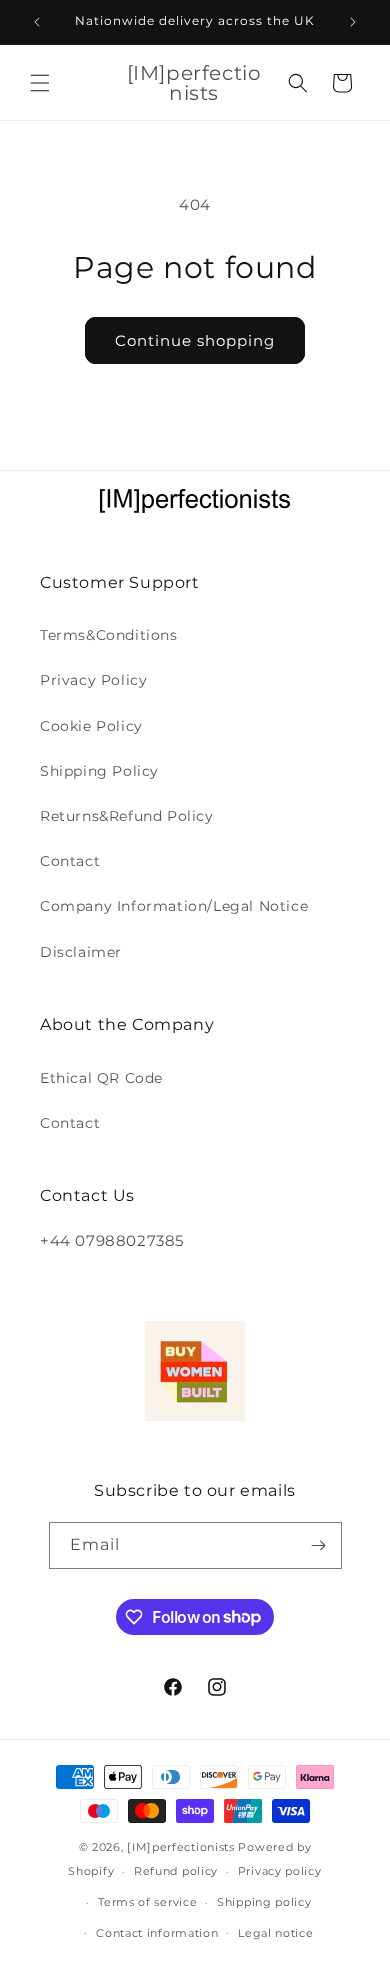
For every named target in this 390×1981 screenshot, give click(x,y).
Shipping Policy (99, 771)
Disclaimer (81, 952)
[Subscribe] (319, 1545)
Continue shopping (195, 340)
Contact (70, 861)
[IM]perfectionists (181, 1847)
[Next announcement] (353, 22)
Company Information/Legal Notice (174, 906)
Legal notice (275, 1933)
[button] (40, 83)
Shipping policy (264, 1902)
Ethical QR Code (101, 1078)
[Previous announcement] (37, 22)
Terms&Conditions (109, 635)
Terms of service (147, 1902)
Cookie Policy (91, 726)
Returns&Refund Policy (127, 816)
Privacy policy (280, 1871)
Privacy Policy (93, 680)
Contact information (157, 1933)
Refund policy (176, 1871)
